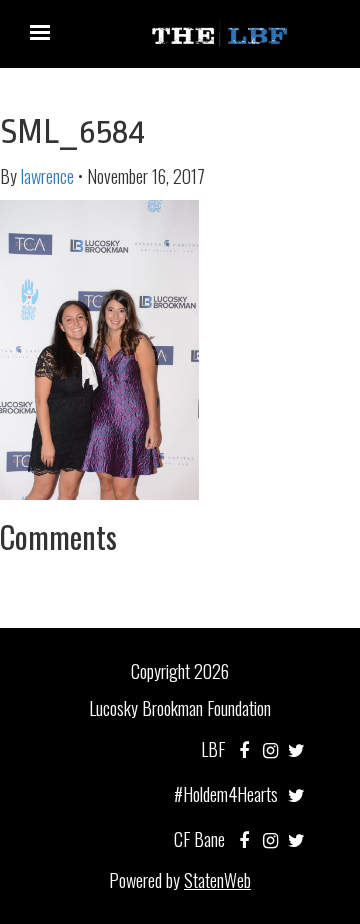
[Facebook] (244, 749)
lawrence (47, 176)
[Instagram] (270, 749)
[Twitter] (296, 749)
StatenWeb (217, 880)
